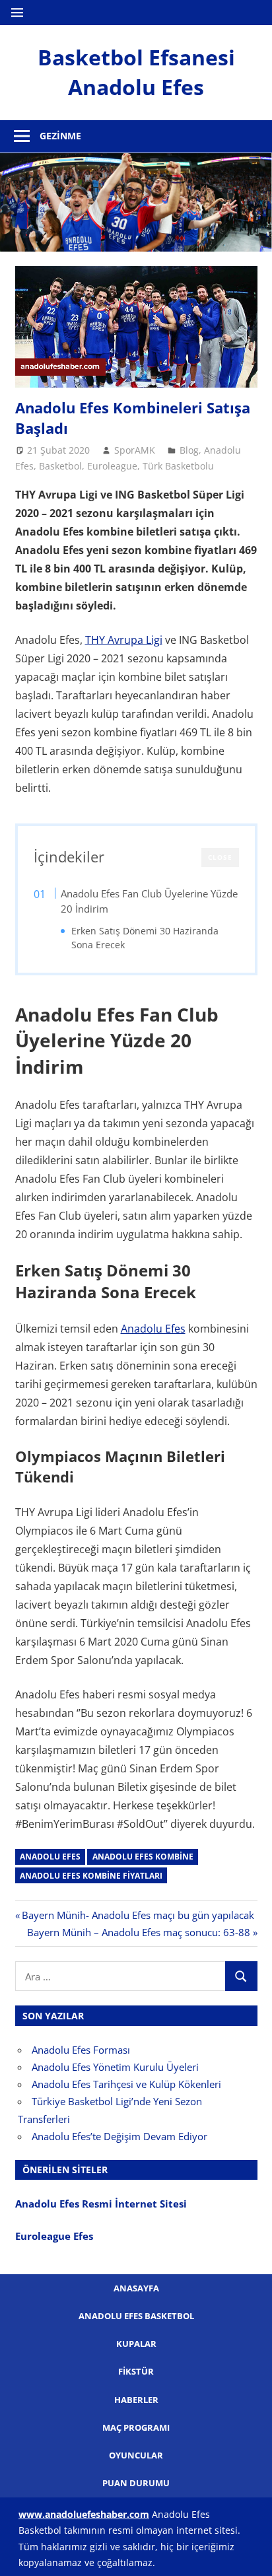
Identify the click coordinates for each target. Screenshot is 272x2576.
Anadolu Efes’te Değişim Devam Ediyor (119, 2136)
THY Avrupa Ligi (124, 640)
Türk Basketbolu (178, 466)
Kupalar (136, 2344)
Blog (189, 450)
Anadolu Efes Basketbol (136, 2316)
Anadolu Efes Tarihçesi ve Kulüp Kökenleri (126, 2084)
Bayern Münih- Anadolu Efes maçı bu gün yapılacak (138, 1915)
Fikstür (136, 2371)
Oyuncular (136, 2455)
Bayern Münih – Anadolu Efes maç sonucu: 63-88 (139, 1932)
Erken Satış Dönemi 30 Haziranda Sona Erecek (145, 938)
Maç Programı (136, 2427)
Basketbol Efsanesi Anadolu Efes (136, 72)
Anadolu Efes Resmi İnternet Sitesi (102, 2204)
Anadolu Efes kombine (143, 1857)
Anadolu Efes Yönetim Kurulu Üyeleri (115, 2067)
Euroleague (112, 466)
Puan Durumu (136, 2483)
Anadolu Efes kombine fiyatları (91, 1876)
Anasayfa (136, 2288)
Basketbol (60, 466)
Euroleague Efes (54, 2236)
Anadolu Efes (153, 1329)
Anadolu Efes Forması (81, 2050)
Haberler (136, 2400)
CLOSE (220, 857)
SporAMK (135, 450)
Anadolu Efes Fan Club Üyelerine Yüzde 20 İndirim (149, 901)
